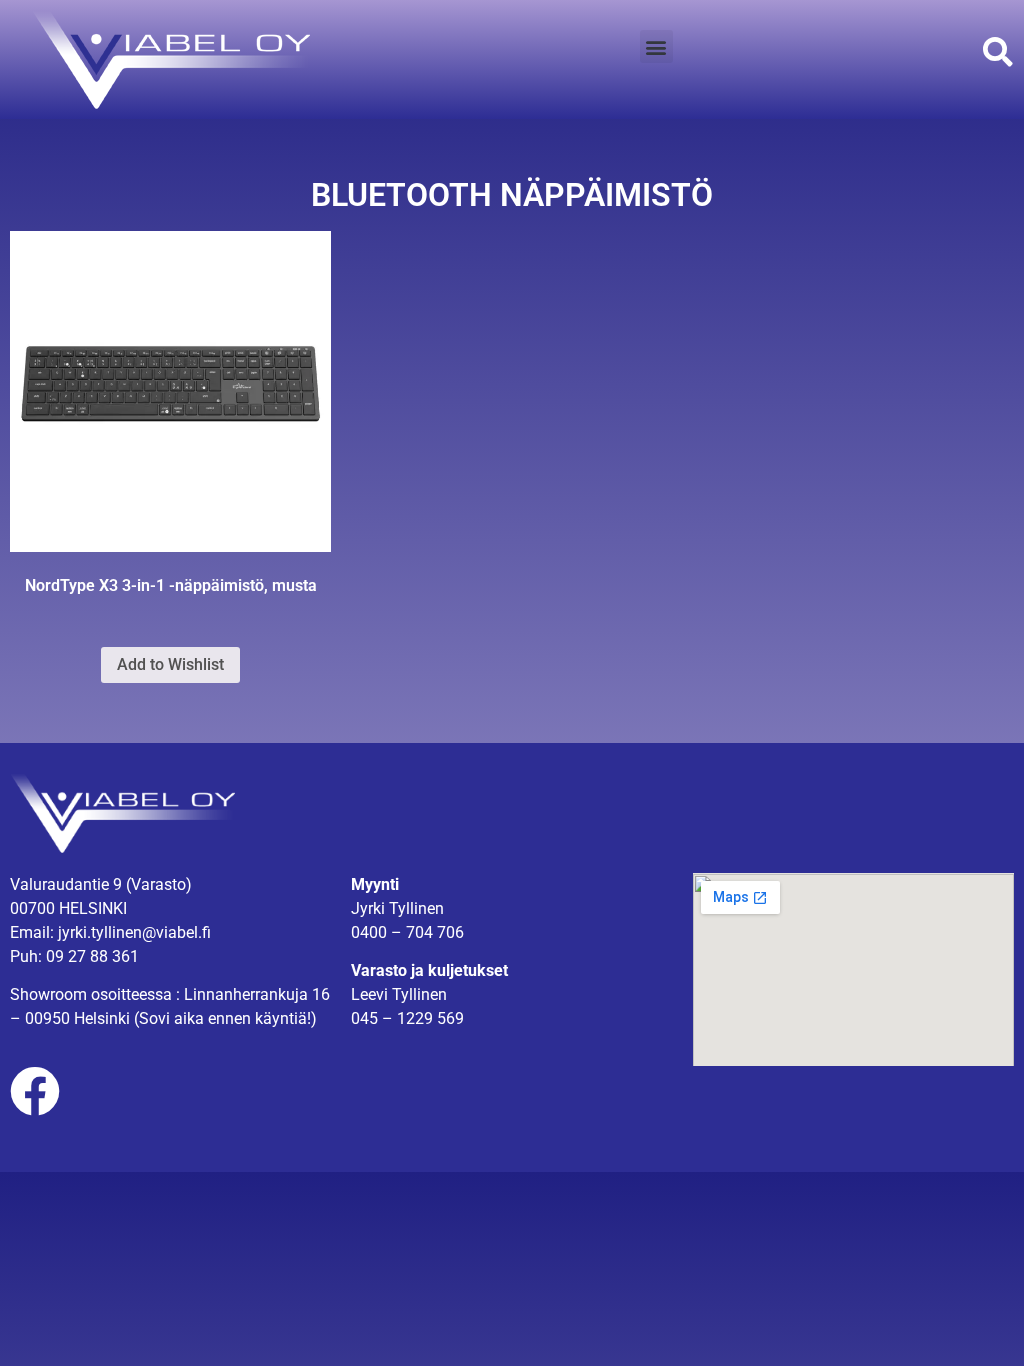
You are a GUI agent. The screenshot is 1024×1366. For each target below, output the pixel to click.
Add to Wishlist (170, 664)
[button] (656, 46)
